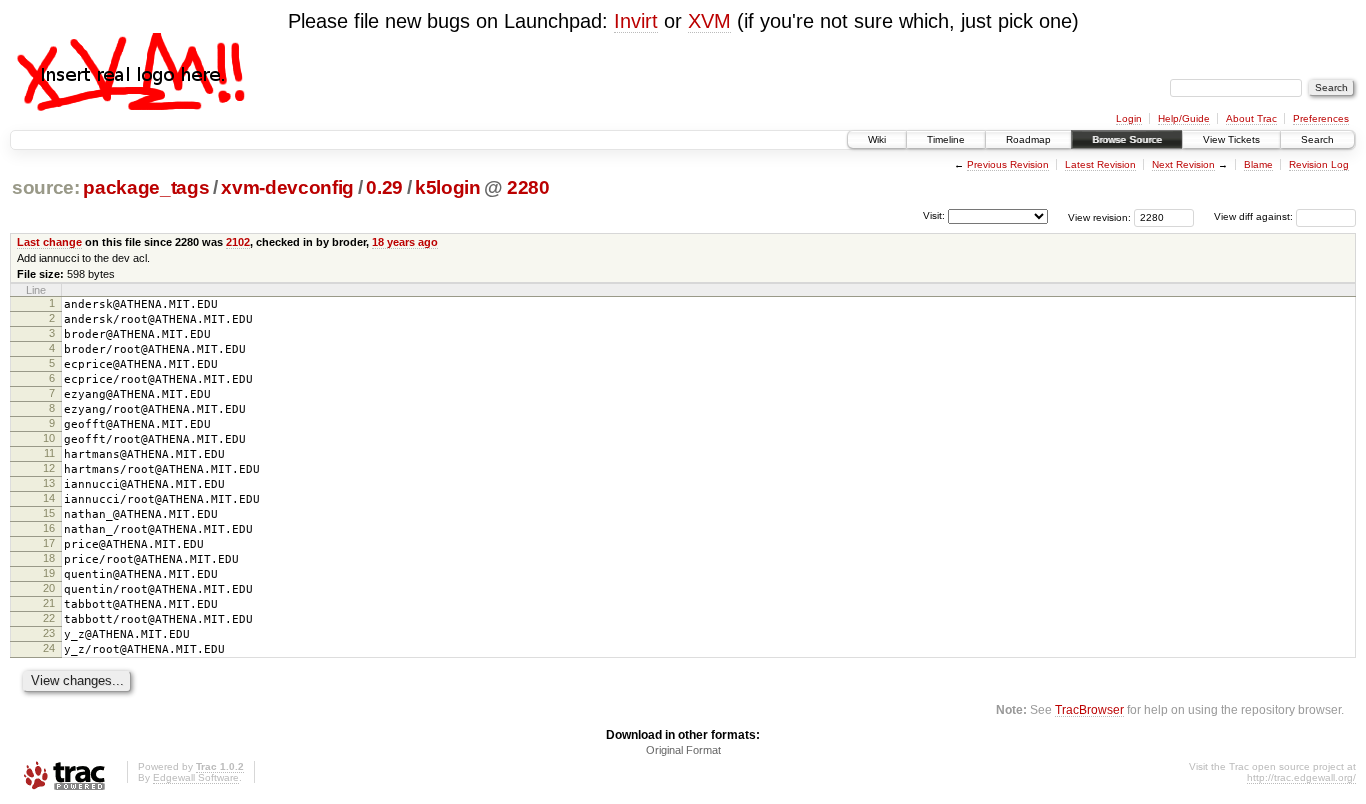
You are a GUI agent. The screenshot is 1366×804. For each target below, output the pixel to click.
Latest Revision (1100, 164)
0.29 (384, 187)
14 (49, 498)
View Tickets (1231, 139)
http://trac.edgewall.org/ (1301, 777)
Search (1317, 139)
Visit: (934, 215)
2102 (238, 242)
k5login (448, 187)
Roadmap (1028, 139)
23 (49, 633)
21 (49, 603)
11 (49, 453)
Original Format (683, 750)
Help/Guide (1184, 118)
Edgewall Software (196, 777)
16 (49, 528)
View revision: (1099, 216)
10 (49, 438)
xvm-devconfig (287, 187)
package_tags (146, 187)
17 (49, 543)
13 (49, 483)
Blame (1258, 164)
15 (49, 513)
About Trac (1251, 118)
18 (49, 558)
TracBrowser (1089, 709)
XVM (709, 21)
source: (46, 187)
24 (49, 648)
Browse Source (1127, 139)
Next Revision (1183, 164)
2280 (528, 187)
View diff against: (1255, 216)
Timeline (946, 139)
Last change (49, 242)
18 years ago (405, 242)
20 (49, 588)
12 (49, 468)
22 (49, 618)
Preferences (1321, 118)
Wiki (877, 139)
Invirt (636, 21)
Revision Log (1319, 164)
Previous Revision (1008, 164)
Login (1129, 118)
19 (49, 573)
